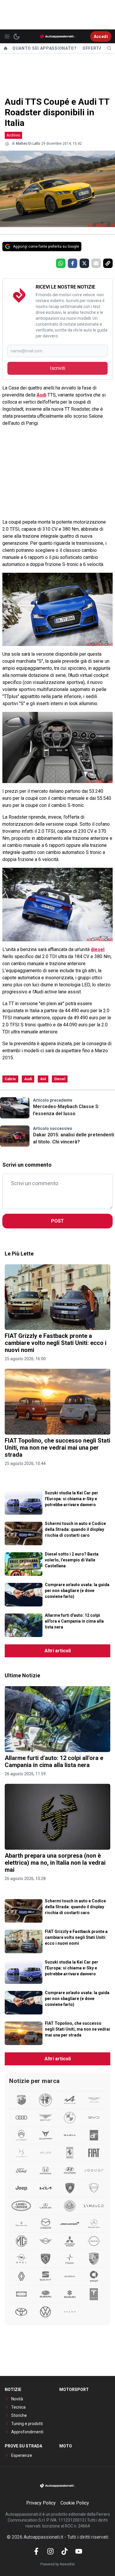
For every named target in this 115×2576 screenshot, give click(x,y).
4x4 (43, 1079)
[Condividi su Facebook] (73, 263)
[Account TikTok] (65, 2551)
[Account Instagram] (50, 2551)
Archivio (13, 135)
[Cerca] (109, 48)
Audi (41, 395)
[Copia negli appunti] (108, 263)
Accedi (101, 36)
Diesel (60, 1079)
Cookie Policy (75, 2503)
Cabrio (10, 1079)
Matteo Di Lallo (28, 144)
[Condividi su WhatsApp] (61, 263)
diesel (98, 949)
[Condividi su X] (84, 263)
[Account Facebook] (36, 2551)
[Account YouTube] (79, 2551)
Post (57, 1221)
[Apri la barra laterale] (7, 36)
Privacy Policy (41, 2503)
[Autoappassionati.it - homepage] (57, 36)
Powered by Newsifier (58, 2564)
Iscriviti (57, 368)
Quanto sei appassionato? (45, 48)
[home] (6, 48)
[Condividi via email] (96, 263)
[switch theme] (17, 36)
